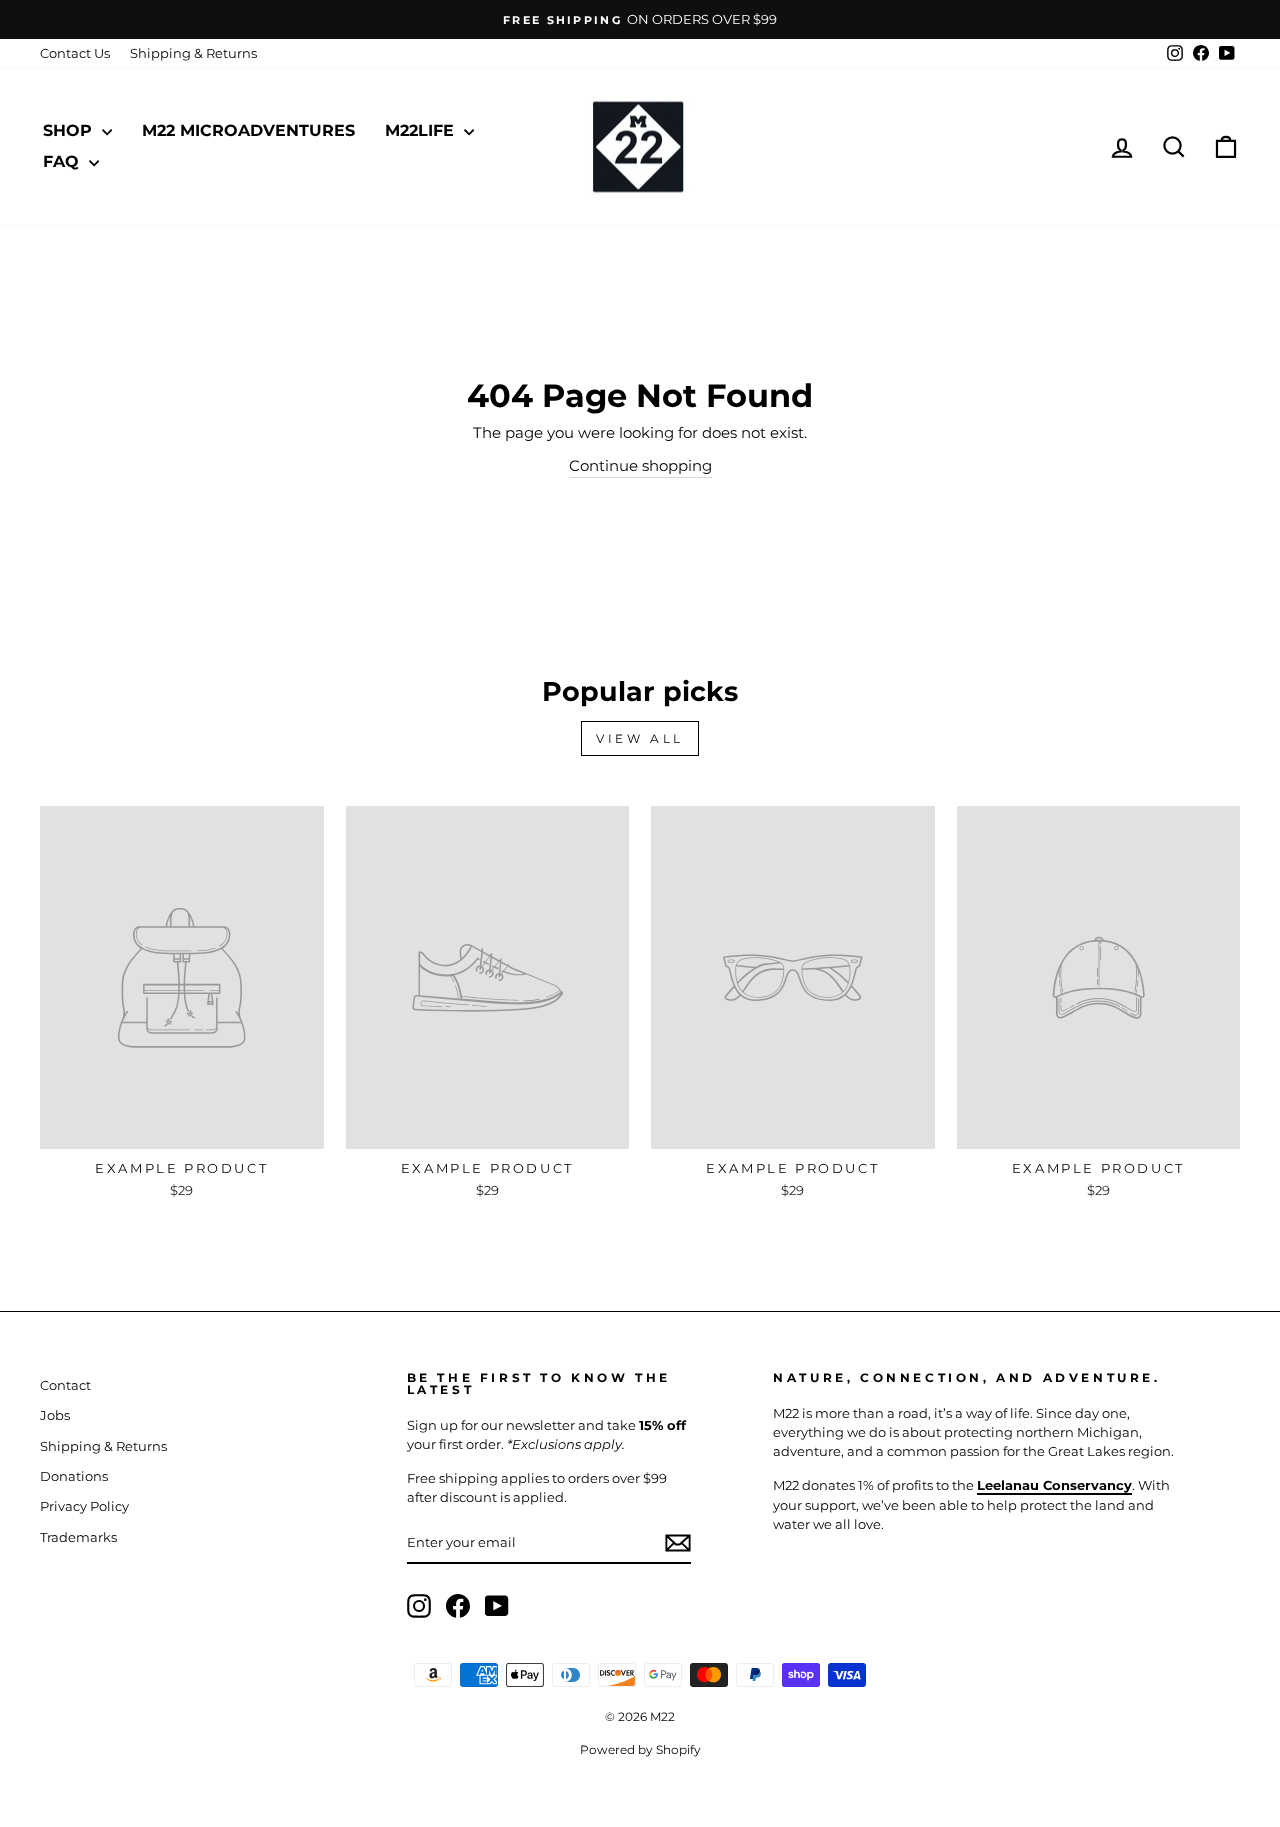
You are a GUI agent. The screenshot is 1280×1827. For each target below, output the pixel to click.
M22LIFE (422, 130)
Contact (65, 1385)
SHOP (70, 130)
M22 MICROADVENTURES (248, 130)
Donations (74, 1476)
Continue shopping (640, 465)
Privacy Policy (84, 1506)
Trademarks (78, 1537)
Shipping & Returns (193, 53)
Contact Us (75, 53)
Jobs (55, 1415)
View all (640, 738)
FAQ (63, 161)
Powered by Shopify (640, 1749)
